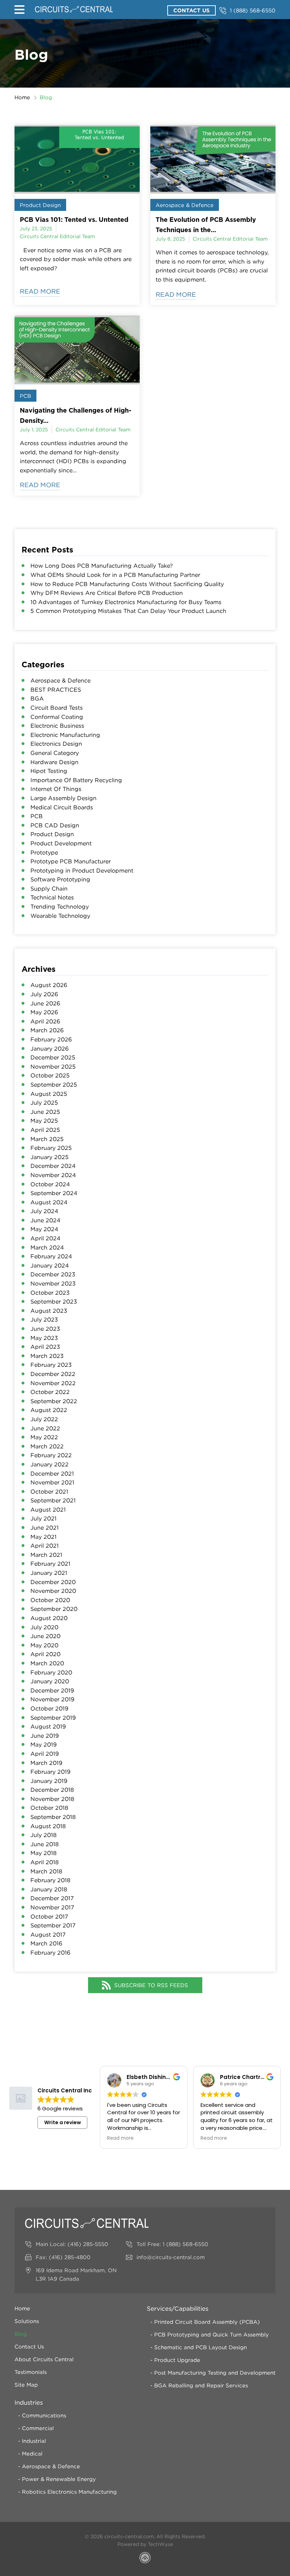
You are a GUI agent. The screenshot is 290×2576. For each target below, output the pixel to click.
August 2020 (49, 1618)
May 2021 (43, 1537)
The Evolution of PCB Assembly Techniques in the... (206, 224)
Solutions (27, 2321)
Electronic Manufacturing (65, 735)
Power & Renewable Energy (59, 2479)
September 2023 (54, 1301)
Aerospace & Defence (185, 205)
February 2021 (50, 1564)
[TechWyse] (145, 2559)
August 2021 (48, 1509)
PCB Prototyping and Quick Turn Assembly (211, 2334)
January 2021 (49, 1573)
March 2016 (46, 1943)
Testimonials (31, 2372)
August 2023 (49, 1311)
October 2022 (50, 1392)
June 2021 (45, 1528)
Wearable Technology (60, 916)
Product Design (40, 205)
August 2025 (49, 1094)
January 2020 (50, 1681)
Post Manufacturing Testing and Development (215, 2373)
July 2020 (44, 1627)
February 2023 (51, 1365)
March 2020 (47, 1663)
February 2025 (51, 1148)
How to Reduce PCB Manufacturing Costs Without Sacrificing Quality (127, 584)
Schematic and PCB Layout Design (201, 2347)
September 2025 (54, 1085)
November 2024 (53, 1175)
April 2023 (45, 1347)
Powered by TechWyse (145, 2544)
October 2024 (50, 1184)
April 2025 (45, 1130)
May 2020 (44, 1645)
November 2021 (52, 1482)
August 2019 (48, 1726)
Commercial (38, 2428)
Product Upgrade (177, 2360)
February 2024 (51, 1256)
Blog (21, 2334)
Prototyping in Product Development (82, 870)
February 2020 (51, 1672)
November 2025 (53, 1067)
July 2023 (44, 1319)
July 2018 (43, 1835)
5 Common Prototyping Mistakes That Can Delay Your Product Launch (128, 611)
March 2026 (47, 1030)
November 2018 (52, 1799)
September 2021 (53, 1500)
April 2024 (45, 1238)
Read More (40, 291)
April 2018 (45, 1862)
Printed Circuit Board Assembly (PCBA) (207, 2322)
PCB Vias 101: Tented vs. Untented (74, 219)
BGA (37, 698)
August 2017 (48, 1934)
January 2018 (49, 1889)
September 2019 (53, 1718)
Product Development (61, 843)
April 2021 (45, 1546)
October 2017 (49, 1916)
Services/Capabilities (178, 2309)
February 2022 (51, 1455)
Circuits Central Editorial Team (57, 236)
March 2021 (46, 1555)
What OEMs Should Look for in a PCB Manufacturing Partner (115, 575)
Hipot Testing (49, 771)
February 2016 (50, 1952)
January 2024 (50, 1265)
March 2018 (46, 1871)
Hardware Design (54, 762)
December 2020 (53, 1582)
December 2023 (53, 1274)
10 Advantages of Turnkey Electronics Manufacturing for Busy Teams (126, 602)
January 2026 (50, 1048)
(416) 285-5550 (88, 2244)
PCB (25, 396)
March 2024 (47, 1247)
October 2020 (50, 1600)
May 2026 (44, 1012)
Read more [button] (120, 2138)
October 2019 (49, 1708)
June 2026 (45, 1003)
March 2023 (47, 1356)
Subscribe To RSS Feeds (151, 1985)
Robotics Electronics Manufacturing (69, 2492)
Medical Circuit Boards (62, 807)
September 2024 (54, 1193)
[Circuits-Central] (74, 9)
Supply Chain (49, 888)
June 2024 (45, 1220)
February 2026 (51, 1039)
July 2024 (44, 1211)
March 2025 (47, 1139)
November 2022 (53, 1383)
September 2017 (53, 1925)
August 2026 (49, 985)
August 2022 (49, 1410)
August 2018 (48, 1826)
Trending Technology (60, 906)
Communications (44, 2415)
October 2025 (50, 1075)
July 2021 (43, 1518)
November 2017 (52, 1907)
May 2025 (44, 1121)
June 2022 (45, 1428)
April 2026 (45, 1021)
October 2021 (49, 1491)
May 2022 (44, 1437)
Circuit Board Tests (57, 708)
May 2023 (44, 1338)
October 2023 (50, 1293)
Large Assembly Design (63, 798)
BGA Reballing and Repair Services (201, 2385)
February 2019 (50, 1772)
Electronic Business (57, 726)
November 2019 (52, 1699)
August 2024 (49, 1202)
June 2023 (45, 1329)
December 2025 (53, 1057)
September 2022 (54, 1401)
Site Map (26, 2385)
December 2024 (53, 1166)
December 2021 (52, 1473)
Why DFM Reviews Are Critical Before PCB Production (107, 593)
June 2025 (45, 1112)
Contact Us (192, 10)
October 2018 (49, 1808)
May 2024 (44, 1229)
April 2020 (45, 1654)
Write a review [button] (63, 2122)
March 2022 (47, 1446)
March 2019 (46, 1763)
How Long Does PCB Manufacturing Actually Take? (102, 566)
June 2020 (45, 1636)
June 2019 (45, 1736)
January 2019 (49, 1781)
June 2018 (45, 1844)
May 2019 (43, 1744)
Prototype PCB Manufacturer (71, 861)
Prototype (44, 852)
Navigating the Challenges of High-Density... (76, 415)
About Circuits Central (44, 2359)
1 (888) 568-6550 (253, 10)
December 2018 (52, 1790)
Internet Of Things (56, 789)
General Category (55, 753)
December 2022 (53, 1374)
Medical (32, 2453)
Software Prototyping (60, 879)
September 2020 (54, 1609)
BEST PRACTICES (56, 690)
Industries (29, 2403)
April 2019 (45, 1754)
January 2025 (50, 1157)
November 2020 (53, 1591)
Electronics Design (56, 744)
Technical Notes (52, 897)
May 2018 (43, 1853)
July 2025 (44, 1103)
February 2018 (50, 1880)
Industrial (34, 2441)
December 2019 (52, 1690)
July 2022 (44, 1419)
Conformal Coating (57, 717)
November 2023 (53, 1283)
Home (22, 97)
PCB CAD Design (55, 825)
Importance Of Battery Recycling (76, 780)
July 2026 (44, 994)
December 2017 (52, 1898)
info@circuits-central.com (171, 2257)
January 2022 (50, 1464)
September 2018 (53, 1817)
